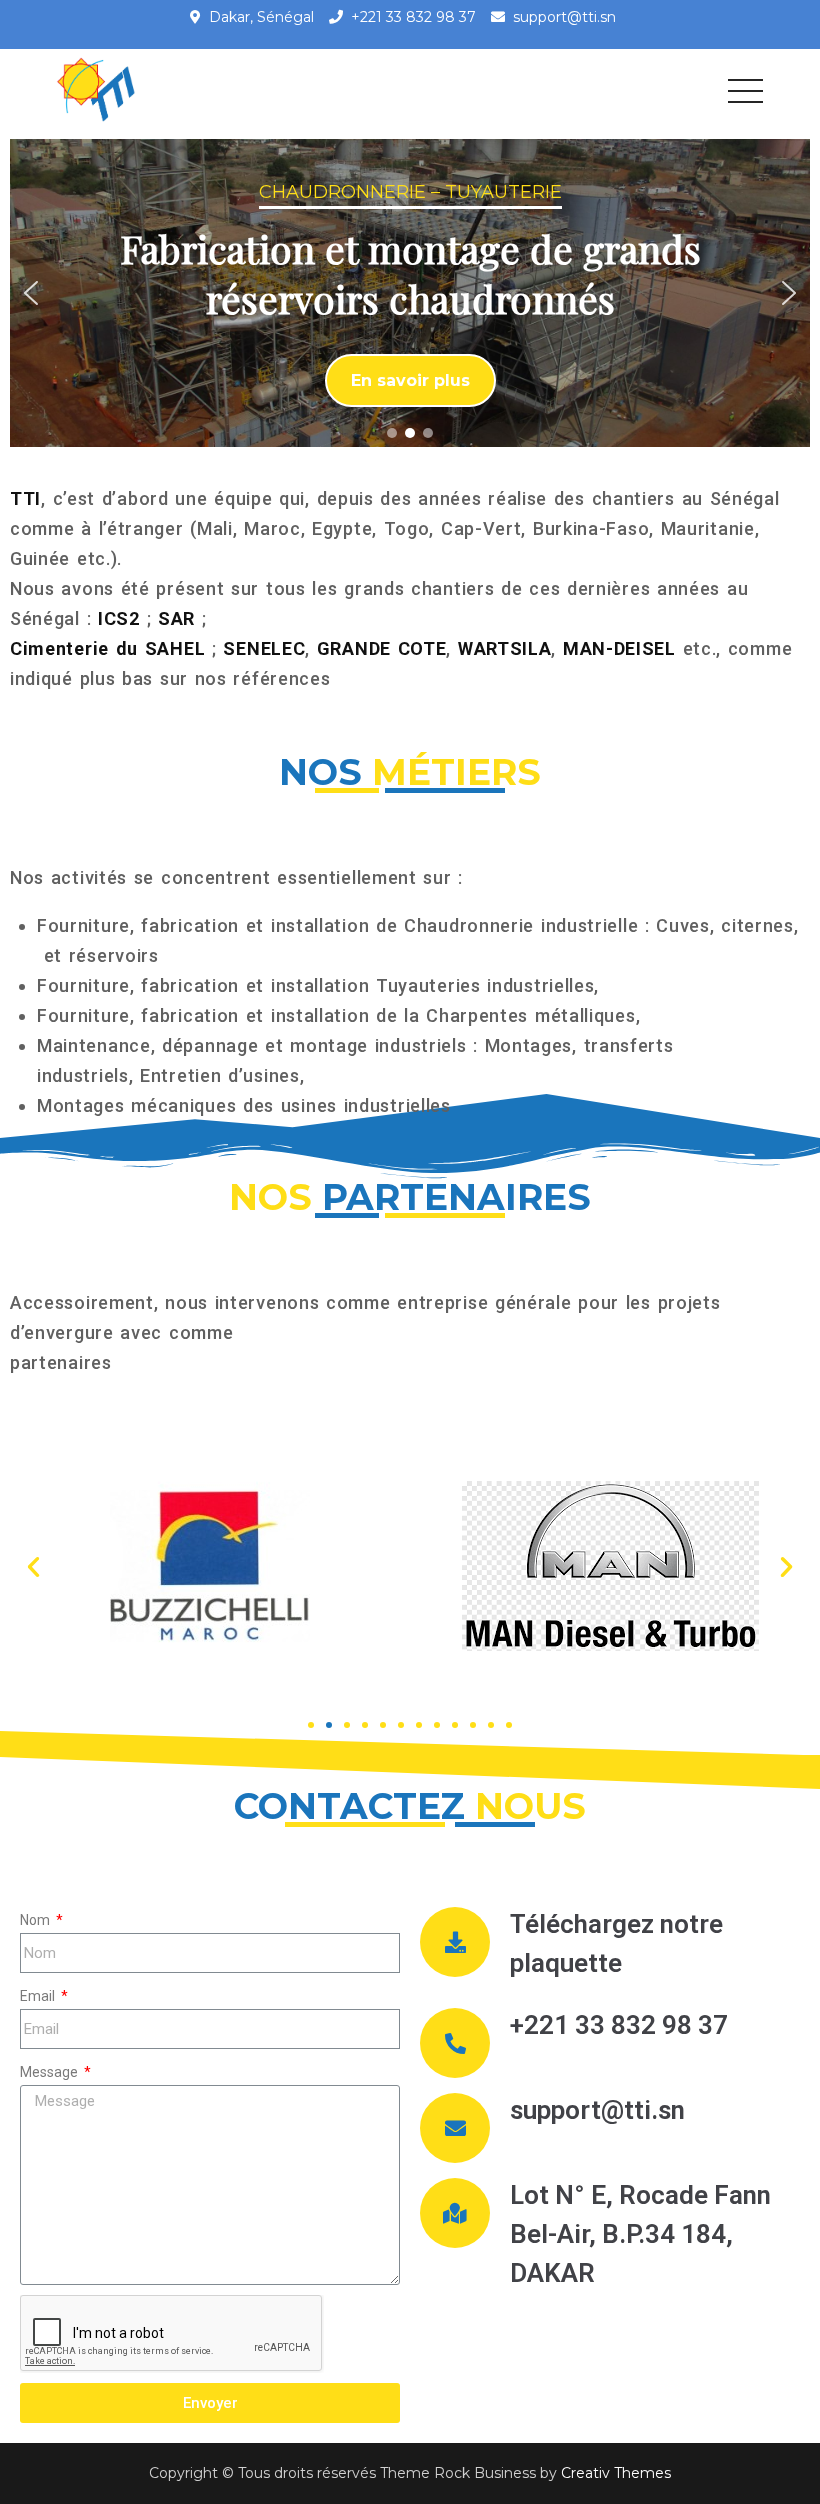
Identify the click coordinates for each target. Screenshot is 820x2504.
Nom (36, 1920)
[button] (31, 293)
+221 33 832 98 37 (413, 17)
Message (50, 2072)
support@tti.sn (564, 17)
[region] (410, 293)
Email (39, 1996)
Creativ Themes (616, 2473)
